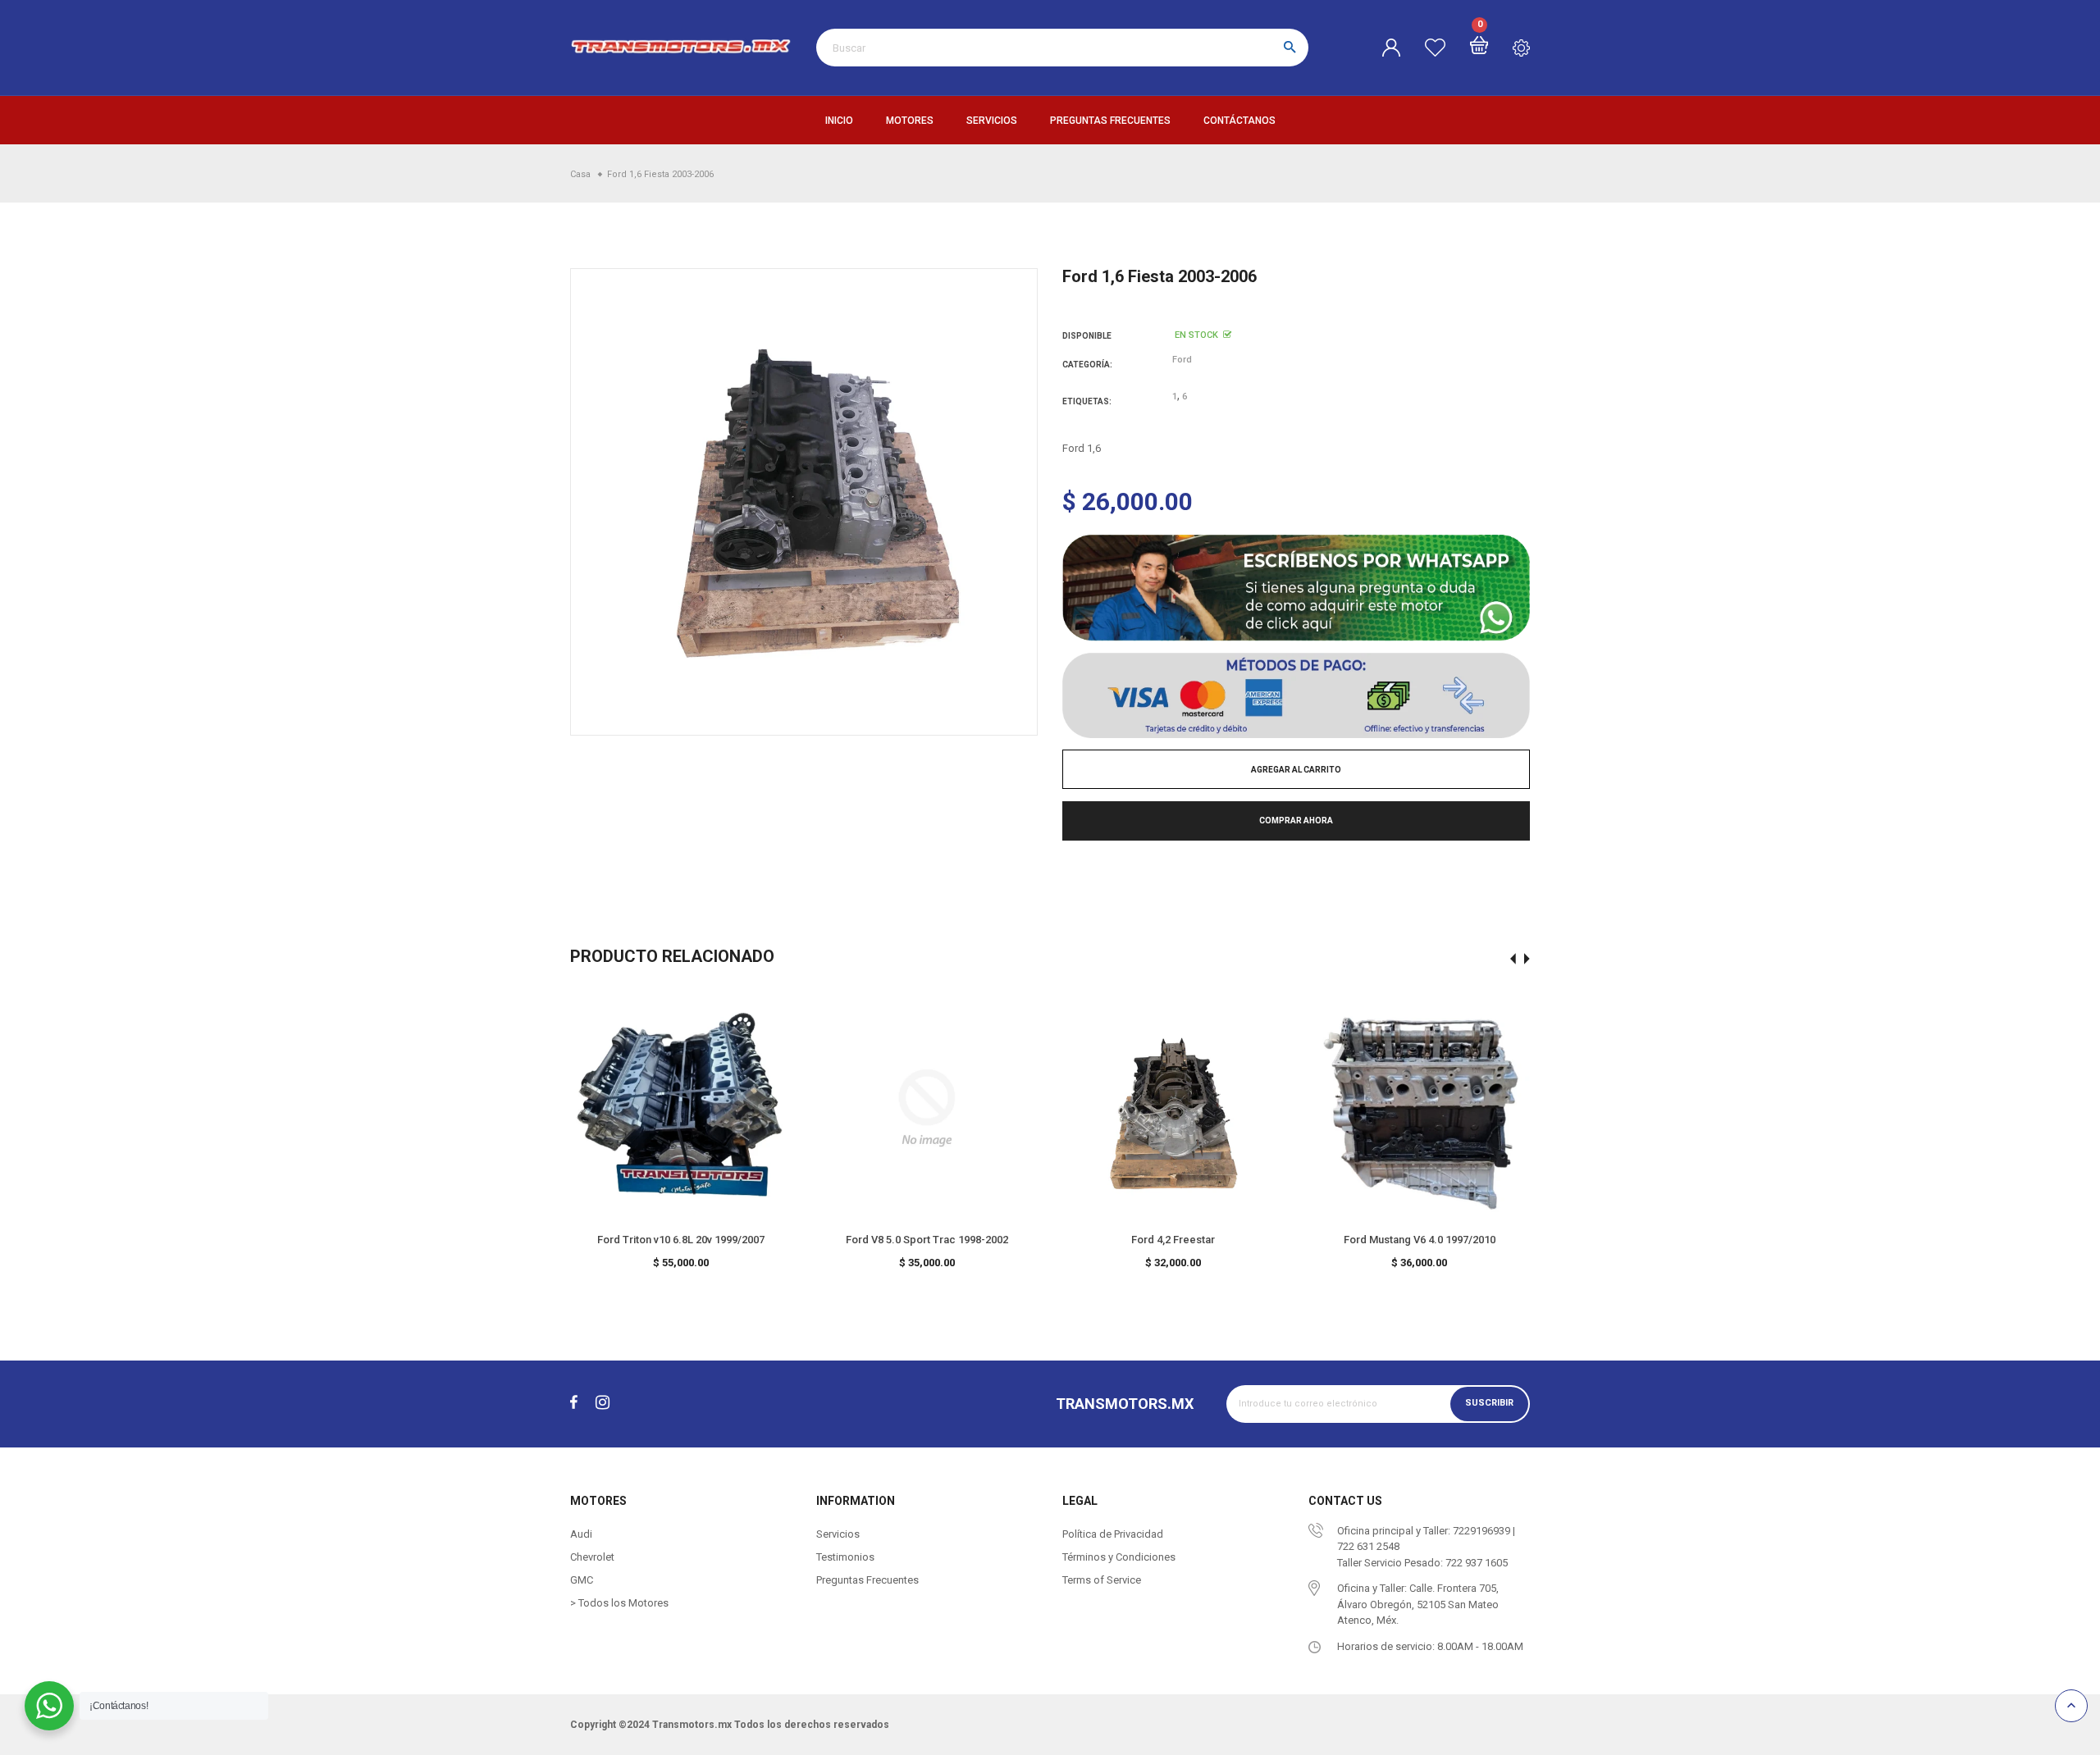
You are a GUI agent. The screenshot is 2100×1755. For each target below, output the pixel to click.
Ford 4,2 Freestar (1173, 1240)
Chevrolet (592, 1557)
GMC (582, 1580)
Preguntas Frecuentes (1110, 121)
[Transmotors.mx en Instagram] (603, 1403)
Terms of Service (1102, 1580)
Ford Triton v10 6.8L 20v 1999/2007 (681, 1240)
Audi (581, 1534)
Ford (1182, 360)
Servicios (992, 121)
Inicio (839, 121)
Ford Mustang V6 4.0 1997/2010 (1420, 1240)
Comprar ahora (1296, 821)
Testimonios (845, 1557)
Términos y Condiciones (1119, 1557)
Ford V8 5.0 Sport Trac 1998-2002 (927, 1240)
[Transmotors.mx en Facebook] (574, 1403)
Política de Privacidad (1113, 1534)
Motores (910, 121)
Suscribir (1489, 1404)
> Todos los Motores (619, 1603)
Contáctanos (1239, 121)
